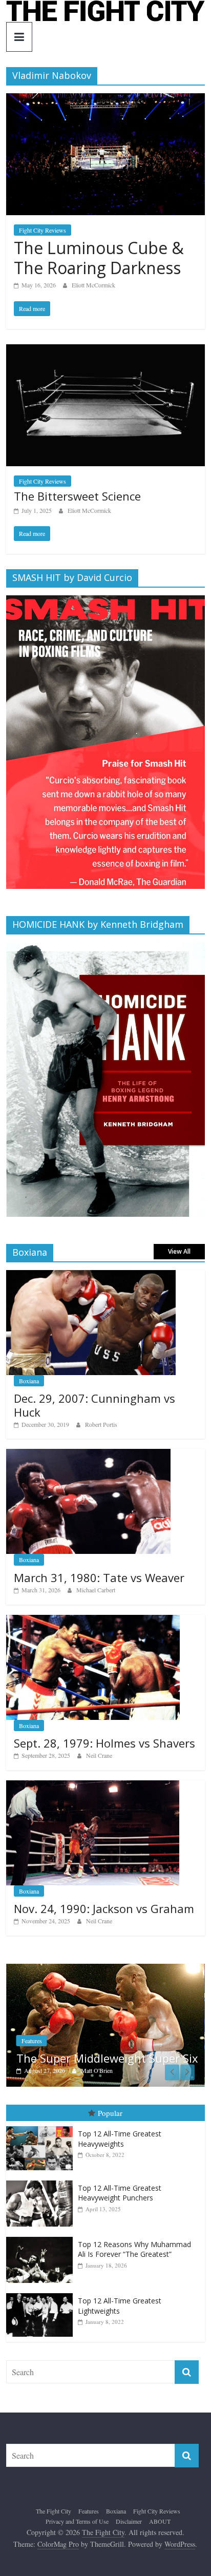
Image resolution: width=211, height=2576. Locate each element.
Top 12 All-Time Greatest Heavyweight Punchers (120, 2193)
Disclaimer (129, 2521)
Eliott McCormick (93, 285)
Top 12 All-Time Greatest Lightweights (120, 2306)
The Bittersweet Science (77, 496)
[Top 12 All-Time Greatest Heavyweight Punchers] (42, 2181)
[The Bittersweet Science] (105, 351)
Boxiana (29, 1381)
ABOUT (160, 2521)
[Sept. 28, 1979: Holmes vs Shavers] (93, 1620)
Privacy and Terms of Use (77, 2521)
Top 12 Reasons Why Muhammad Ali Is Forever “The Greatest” (134, 2249)
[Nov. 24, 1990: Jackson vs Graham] (93, 1786)
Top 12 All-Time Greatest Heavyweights (120, 2139)
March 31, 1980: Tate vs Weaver (99, 1577)
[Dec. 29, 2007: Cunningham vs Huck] (91, 1275)
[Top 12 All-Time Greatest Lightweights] (42, 2293)
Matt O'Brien (97, 2070)
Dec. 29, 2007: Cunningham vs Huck (94, 1405)
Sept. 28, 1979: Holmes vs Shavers (104, 1743)
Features (32, 2041)
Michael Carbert (96, 1590)
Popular (110, 2113)
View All (179, 1251)
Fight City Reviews (43, 230)
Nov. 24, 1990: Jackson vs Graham (104, 1908)
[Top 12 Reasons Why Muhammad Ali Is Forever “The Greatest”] (42, 2237)
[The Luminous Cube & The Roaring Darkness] (105, 100)
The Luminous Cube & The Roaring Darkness (99, 257)
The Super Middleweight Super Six (107, 2058)
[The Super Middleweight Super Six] (105, 1969)
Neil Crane (99, 1755)
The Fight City (54, 2511)
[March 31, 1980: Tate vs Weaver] (88, 1454)
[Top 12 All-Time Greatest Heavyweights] (42, 2126)
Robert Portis (101, 1424)
